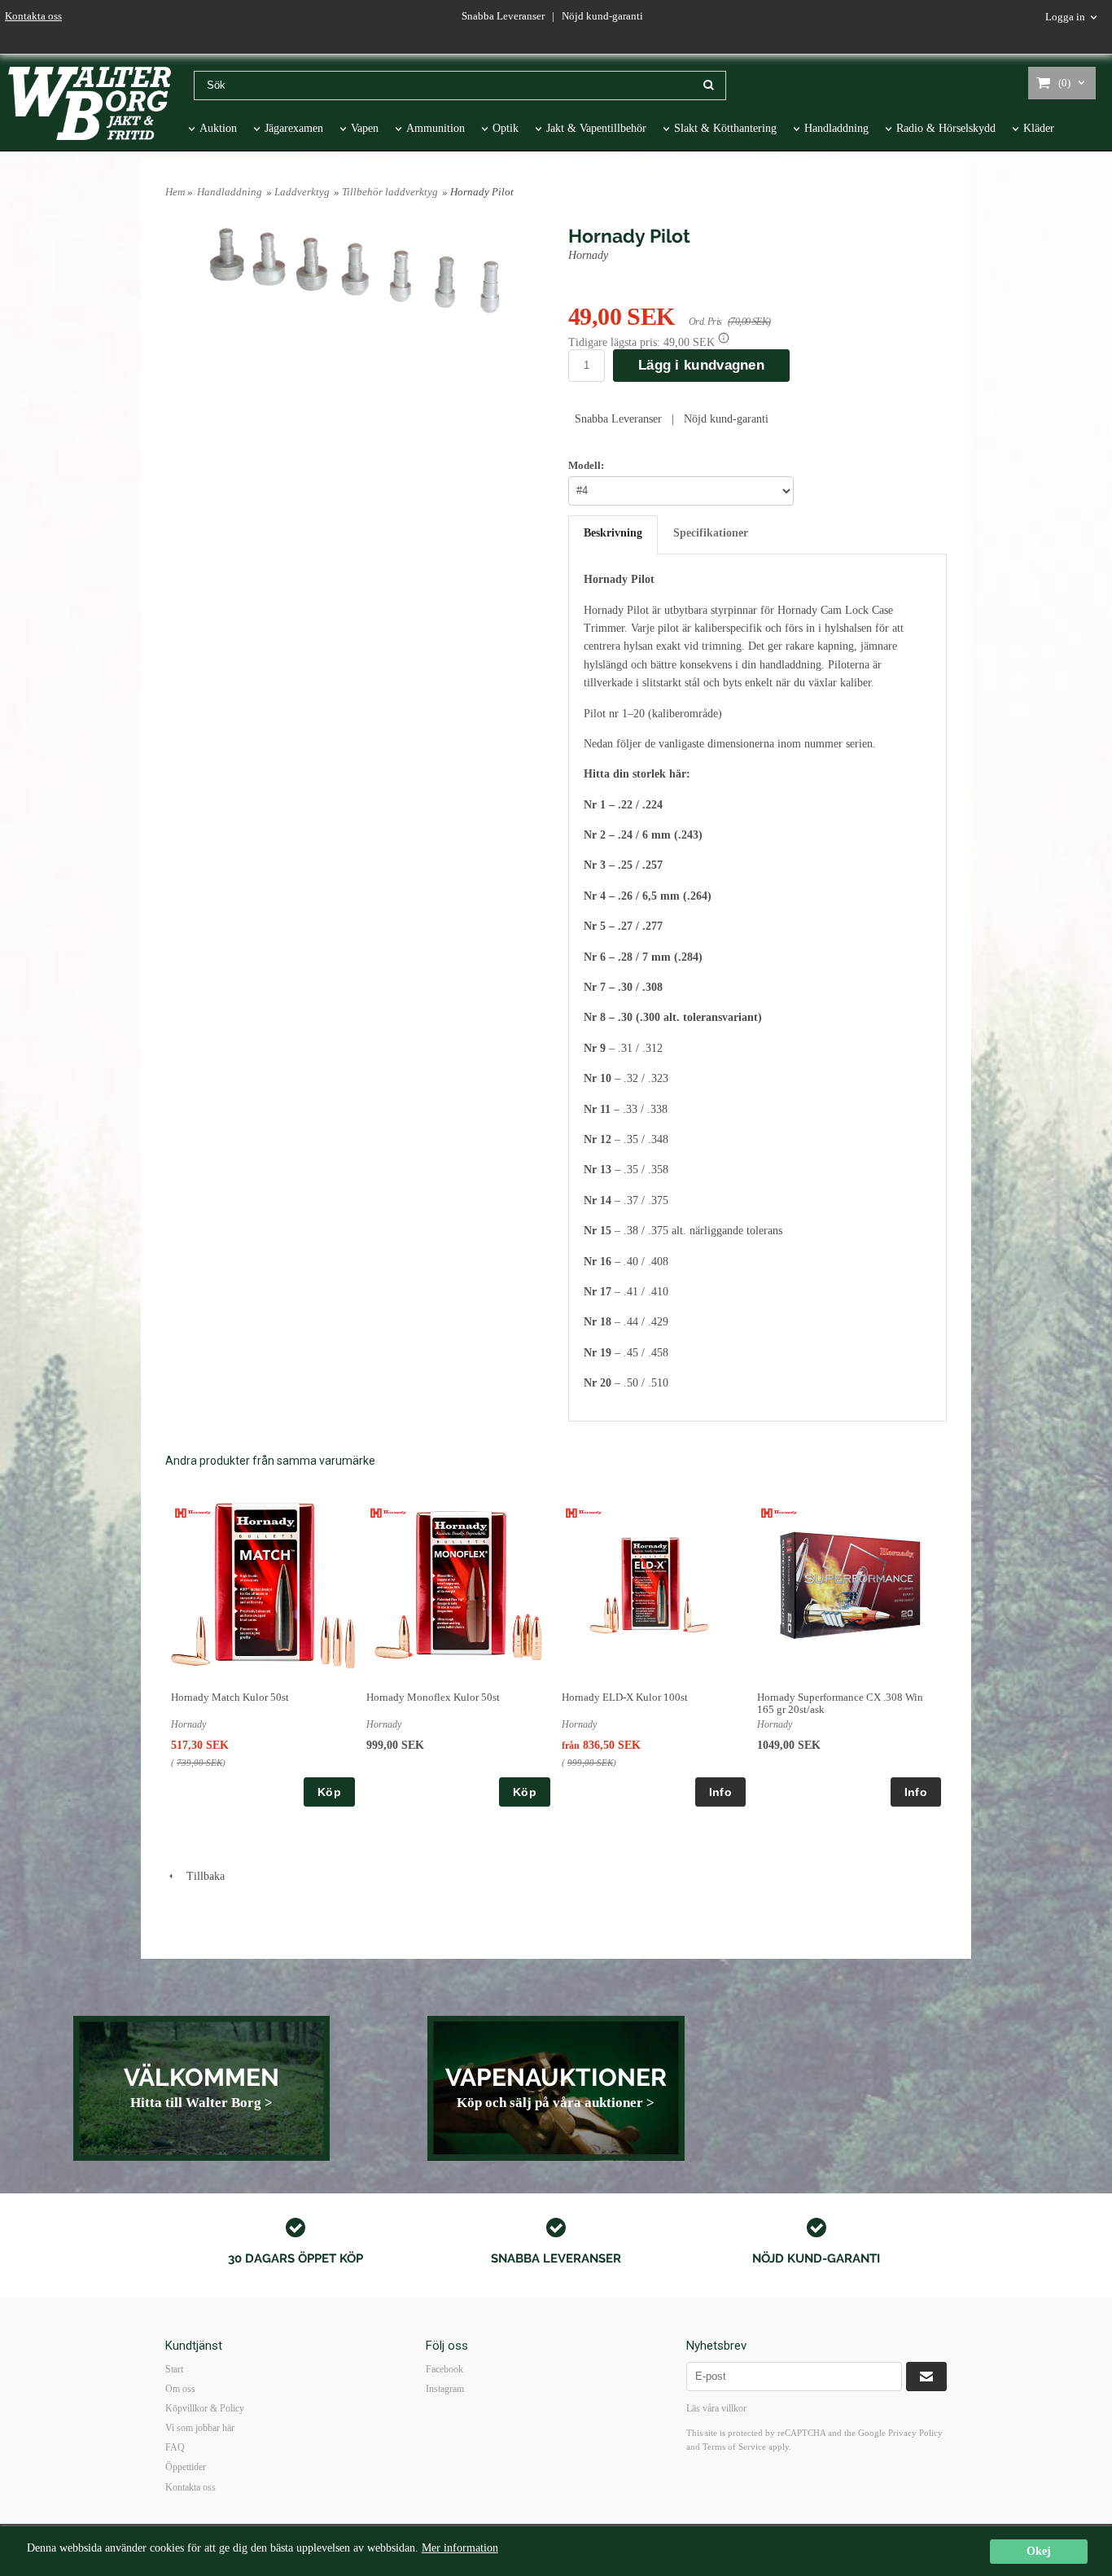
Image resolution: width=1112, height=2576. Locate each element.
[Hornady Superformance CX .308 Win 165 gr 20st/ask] (779, 1512)
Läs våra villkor (716, 2408)
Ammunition (436, 128)
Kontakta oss (33, 16)
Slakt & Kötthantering (725, 128)
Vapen (365, 128)
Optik (506, 128)
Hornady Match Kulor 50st (230, 1697)
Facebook (444, 2369)
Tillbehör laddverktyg (390, 192)
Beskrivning (613, 533)
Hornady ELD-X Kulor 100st (625, 1697)
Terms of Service (734, 2447)
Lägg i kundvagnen (701, 365)
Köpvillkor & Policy (205, 2408)
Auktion (218, 128)
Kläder (1039, 128)
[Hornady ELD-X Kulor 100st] (584, 1512)
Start (174, 2369)
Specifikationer (711, 533)
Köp (329, 1792)
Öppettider (186, 2467)
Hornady (590, 255)
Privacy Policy (915, 2433)
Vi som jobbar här (200, 2428)
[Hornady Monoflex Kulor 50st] (389, 1512)
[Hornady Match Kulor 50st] (193, 1512)
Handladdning (836, 128)
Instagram (445, 2389)
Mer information (460, 2548)
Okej (1039, 2551)
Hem (175, 192)
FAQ (175, 2447)
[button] (724, 338)
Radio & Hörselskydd (946, 128)
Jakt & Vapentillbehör (596, 128)
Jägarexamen (294, 128)
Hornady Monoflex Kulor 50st (433, 1697)
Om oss (180, 2389)
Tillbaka (201, 1876)
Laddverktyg (302, 192)
